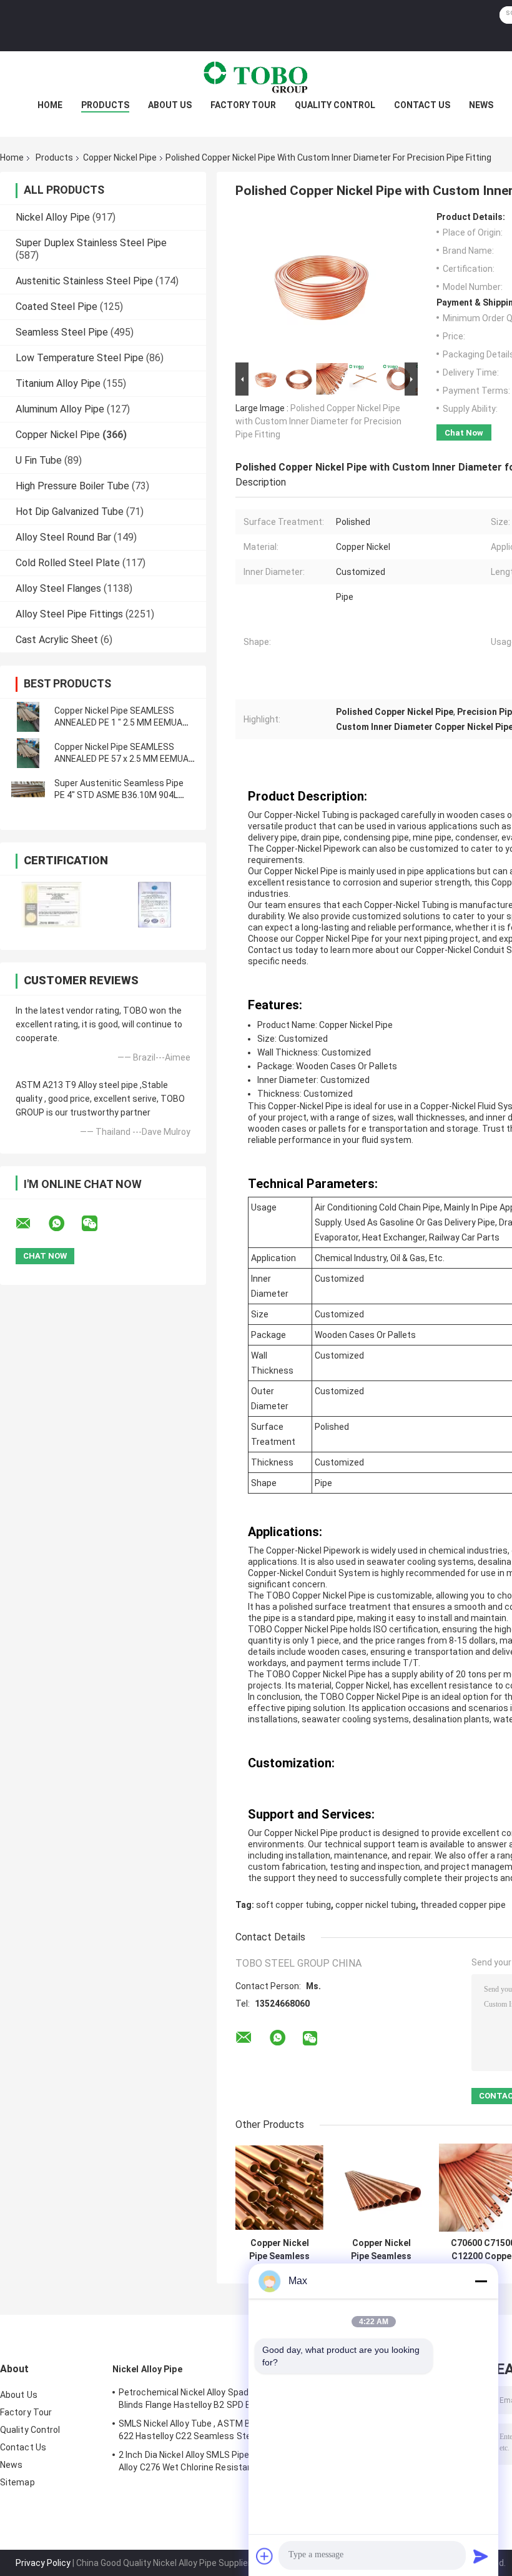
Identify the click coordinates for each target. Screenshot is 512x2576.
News (481, 105)
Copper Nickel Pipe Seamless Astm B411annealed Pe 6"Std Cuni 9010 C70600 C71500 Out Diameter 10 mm (382, 2250)
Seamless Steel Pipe (62, 332)
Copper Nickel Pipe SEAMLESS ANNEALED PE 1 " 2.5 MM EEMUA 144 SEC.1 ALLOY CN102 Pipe (118, 722)
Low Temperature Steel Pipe (80, 358)
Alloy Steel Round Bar (63, 537)
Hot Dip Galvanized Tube (70, 512)
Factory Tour (243, 105)
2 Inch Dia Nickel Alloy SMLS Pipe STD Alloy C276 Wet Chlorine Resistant (194, 2461)
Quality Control (335, 105)
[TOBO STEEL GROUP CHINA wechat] (97, 1224)
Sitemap (17, 2482)
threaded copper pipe (463, 1905)
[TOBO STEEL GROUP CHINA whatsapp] (64, 1224)
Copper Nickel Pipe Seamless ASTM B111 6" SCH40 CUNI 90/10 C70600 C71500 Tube (279, 2250)
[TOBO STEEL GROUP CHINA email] (31, 1224)
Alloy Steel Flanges (58, 588)
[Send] (481, 2556)
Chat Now (464, 433)
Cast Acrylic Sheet (57, 640)
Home (50, 105)
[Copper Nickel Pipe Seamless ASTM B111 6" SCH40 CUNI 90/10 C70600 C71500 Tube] (279, 2188)
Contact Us (422, 105)
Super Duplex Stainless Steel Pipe (91, 243)
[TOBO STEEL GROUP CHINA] (256, 76)
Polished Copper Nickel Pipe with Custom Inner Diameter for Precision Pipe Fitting (318, 421)
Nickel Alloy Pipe (53, 217)
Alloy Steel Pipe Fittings (69, 614)
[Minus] (481, 2281)
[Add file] (265, 2556)
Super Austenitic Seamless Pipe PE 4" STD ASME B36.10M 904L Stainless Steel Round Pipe (119, 795)
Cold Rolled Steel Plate (68, 563)
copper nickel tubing (376, 1905)
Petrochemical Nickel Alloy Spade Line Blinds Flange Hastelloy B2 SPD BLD (195, 2399)
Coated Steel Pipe (57, 307)
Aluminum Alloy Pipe (60, 409)
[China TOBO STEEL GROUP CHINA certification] (52, 905)
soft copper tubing (293, 1905)
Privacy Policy (43, 2563)
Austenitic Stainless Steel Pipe (84, 281)
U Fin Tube (39, 460)
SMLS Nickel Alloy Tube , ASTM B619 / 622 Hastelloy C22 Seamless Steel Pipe (198, 2430)
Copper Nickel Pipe (120, 157)
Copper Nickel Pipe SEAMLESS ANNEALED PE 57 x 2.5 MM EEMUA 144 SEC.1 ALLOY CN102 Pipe (121, 759)
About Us (170, 105)
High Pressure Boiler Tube (72, 486)
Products (105, 105)
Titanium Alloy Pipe (58, 383)
